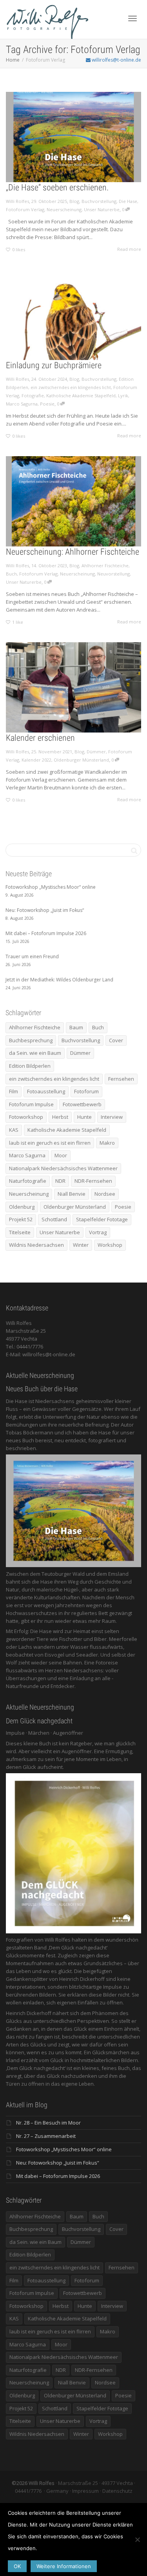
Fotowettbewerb (82, 1104)
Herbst (60, 1117)
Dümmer (96, 752)
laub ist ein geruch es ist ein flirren (50, 1143)
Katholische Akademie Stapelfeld (81, 396)
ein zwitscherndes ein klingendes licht (71, 387)
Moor (61, 1155)
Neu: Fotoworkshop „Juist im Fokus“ (58, 2163)
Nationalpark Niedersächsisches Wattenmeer (63, 1168)
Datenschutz (117, 2491)
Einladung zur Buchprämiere (54, 365)
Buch (11, 574)
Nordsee (105, 1194)
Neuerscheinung (64, 209)
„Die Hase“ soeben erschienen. (57, 187)
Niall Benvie (72, 1194)
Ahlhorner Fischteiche (105, 565)
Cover (116, 1040)
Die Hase (128, 201)
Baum (76, 1027)
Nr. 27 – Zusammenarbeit (46, 2136)
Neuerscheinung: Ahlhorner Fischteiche (73, 552)
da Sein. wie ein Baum (35, 1053)
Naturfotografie (28, 1181)
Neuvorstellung (113, 574)
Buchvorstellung (99, 201)
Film (14, 1091)
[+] (73, 137)
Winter (81, 1245)
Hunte (84, 1117)
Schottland (54, 1219)
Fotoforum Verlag (25, 209)
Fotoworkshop (26, 1117)
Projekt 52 (21, 1219)
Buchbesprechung (31, 1040)
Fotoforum (86, 1091)
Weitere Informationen (64, 2566)
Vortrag (98, 1232)
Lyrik (123, 396)
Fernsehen (121, 1079)
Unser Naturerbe (102, 209)
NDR (60, 1181)
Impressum (85, 2491)
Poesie (47, 404)
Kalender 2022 (36, 760)
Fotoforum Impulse (31, 1104)
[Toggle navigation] (132, 18)
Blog (74, 201)
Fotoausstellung (46, 1091)
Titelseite (20, 1232)
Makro (107, 1143)
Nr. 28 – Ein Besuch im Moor (48, 2123)
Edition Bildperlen (30, 1066)
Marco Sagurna (22, 404)
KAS (14, 1130)
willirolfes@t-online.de (116, 60)
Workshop (110, 1245)
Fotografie (33, 396)
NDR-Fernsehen (93, 1181)
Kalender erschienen (40, 738)
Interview (112, 1117)
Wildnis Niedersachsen (36, 1245)
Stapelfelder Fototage (102, 1219)
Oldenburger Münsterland (81, 760)
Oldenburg (22, 1207)
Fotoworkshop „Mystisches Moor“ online (64, 2149)
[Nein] (137, 2539)
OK (17, 2566)
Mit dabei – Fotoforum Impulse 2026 (58, 2176)
